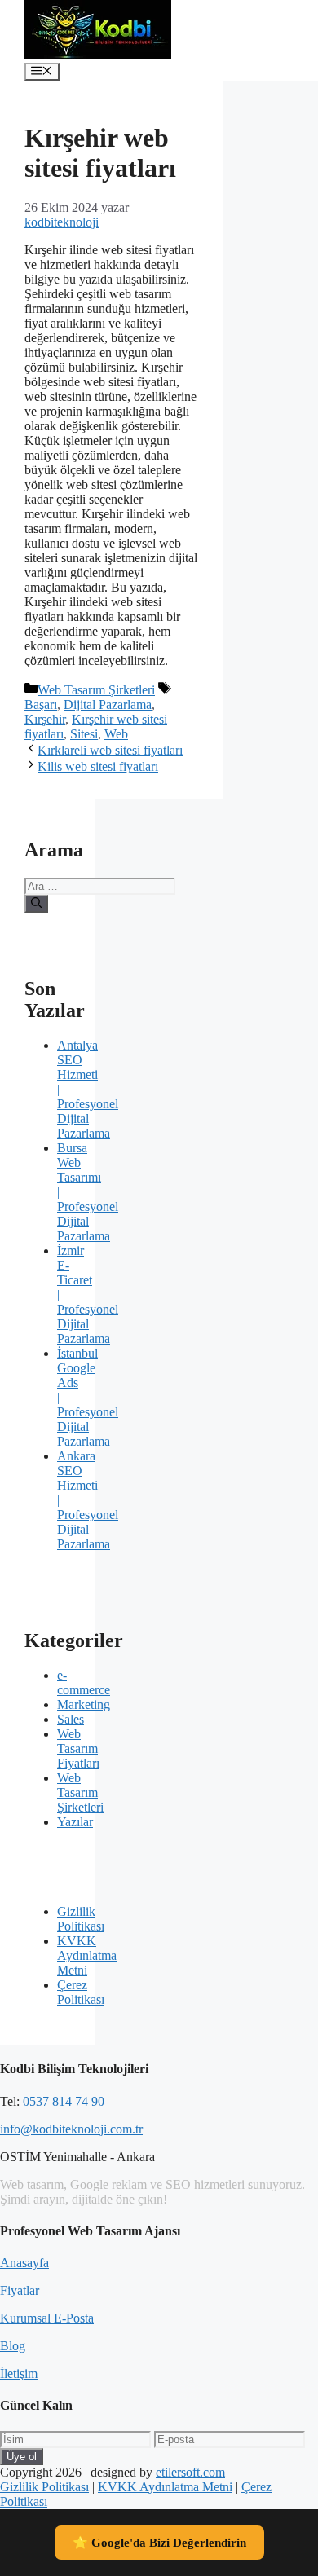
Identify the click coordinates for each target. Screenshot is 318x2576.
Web (116, 734)
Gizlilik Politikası (81, 1919)
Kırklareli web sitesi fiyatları (110, 750)
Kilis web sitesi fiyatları (98, 766)
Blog (13, 2346)
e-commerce (84, 1682)
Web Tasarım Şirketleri (96, 690)
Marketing (84, 1704)
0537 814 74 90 (64, 2101)
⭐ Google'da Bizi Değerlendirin (159, 2543)
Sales (71, 1719)
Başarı (41, 705)
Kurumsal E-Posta (47, 2318)
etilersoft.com (190, 2472)
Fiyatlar (20, 2290)
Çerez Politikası (81, 1992)
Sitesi (84, 734)
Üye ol (22, 2457)
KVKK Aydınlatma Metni (87, 1955)
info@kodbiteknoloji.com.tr (71, 2129)
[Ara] (36, 904)
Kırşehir (45, 719)
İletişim (19, 2373)
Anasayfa (24, 2263)
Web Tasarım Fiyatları (78, 1748)
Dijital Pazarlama (108, 705)
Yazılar (75, 1822)
